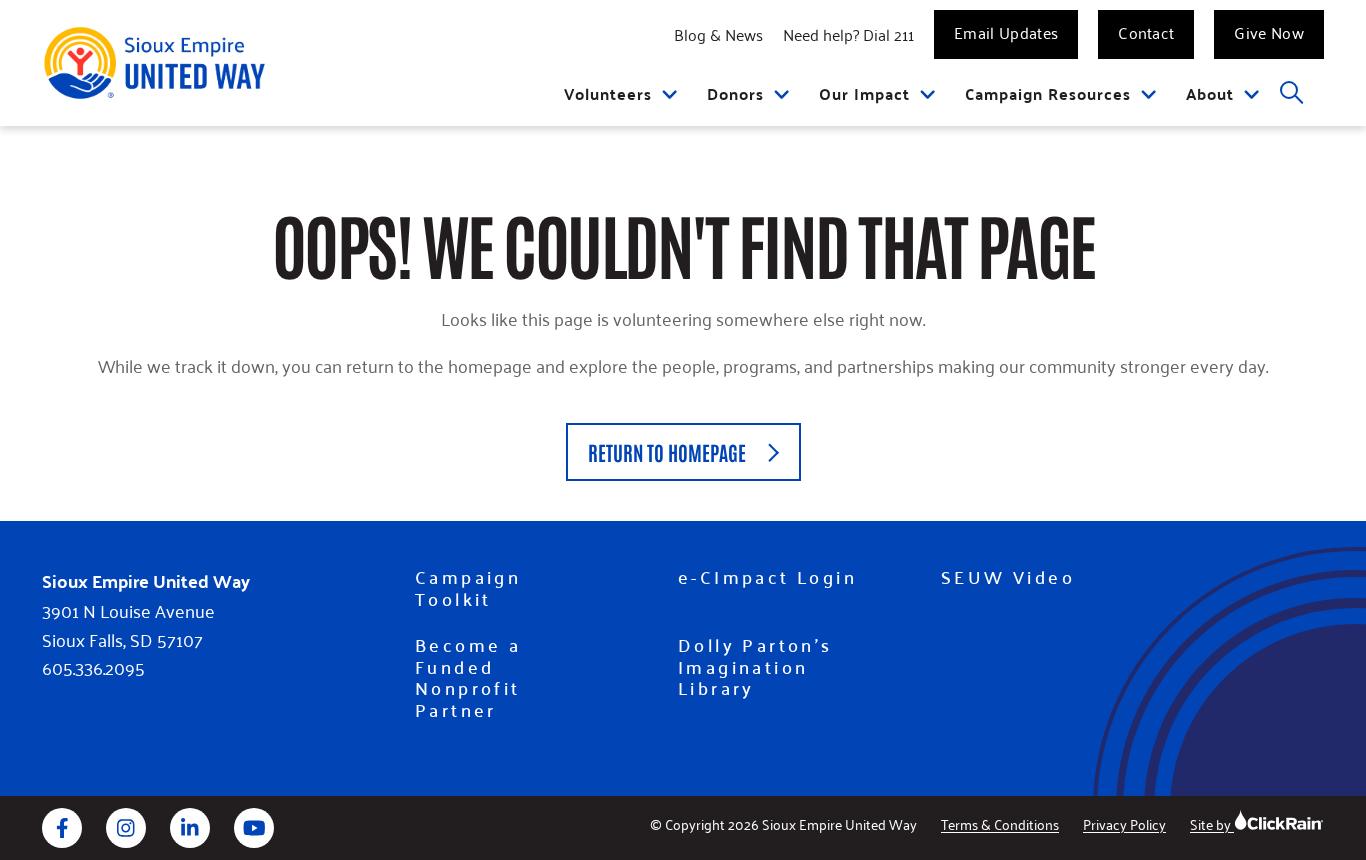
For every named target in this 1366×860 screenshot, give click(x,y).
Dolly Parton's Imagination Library (755, 666)
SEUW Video (1008, 577)
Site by (1212, 823)
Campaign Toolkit (468, 587)
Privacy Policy (1124, 823)
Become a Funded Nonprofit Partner (468, 677)
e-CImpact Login (767, 577)
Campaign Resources (1048, 93)
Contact (1146, 32)
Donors (735, 93)
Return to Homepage (667, 452)
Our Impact (864, 93)
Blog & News (718, 34)
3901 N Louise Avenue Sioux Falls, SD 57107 (128, 625)
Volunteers (608, 93)
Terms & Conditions (1000, 823)
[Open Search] (1292, 93)
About (1210, 93)
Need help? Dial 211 (848, 34)
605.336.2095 (93, 667)
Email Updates (1006, 32)
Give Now (1269, 32)
